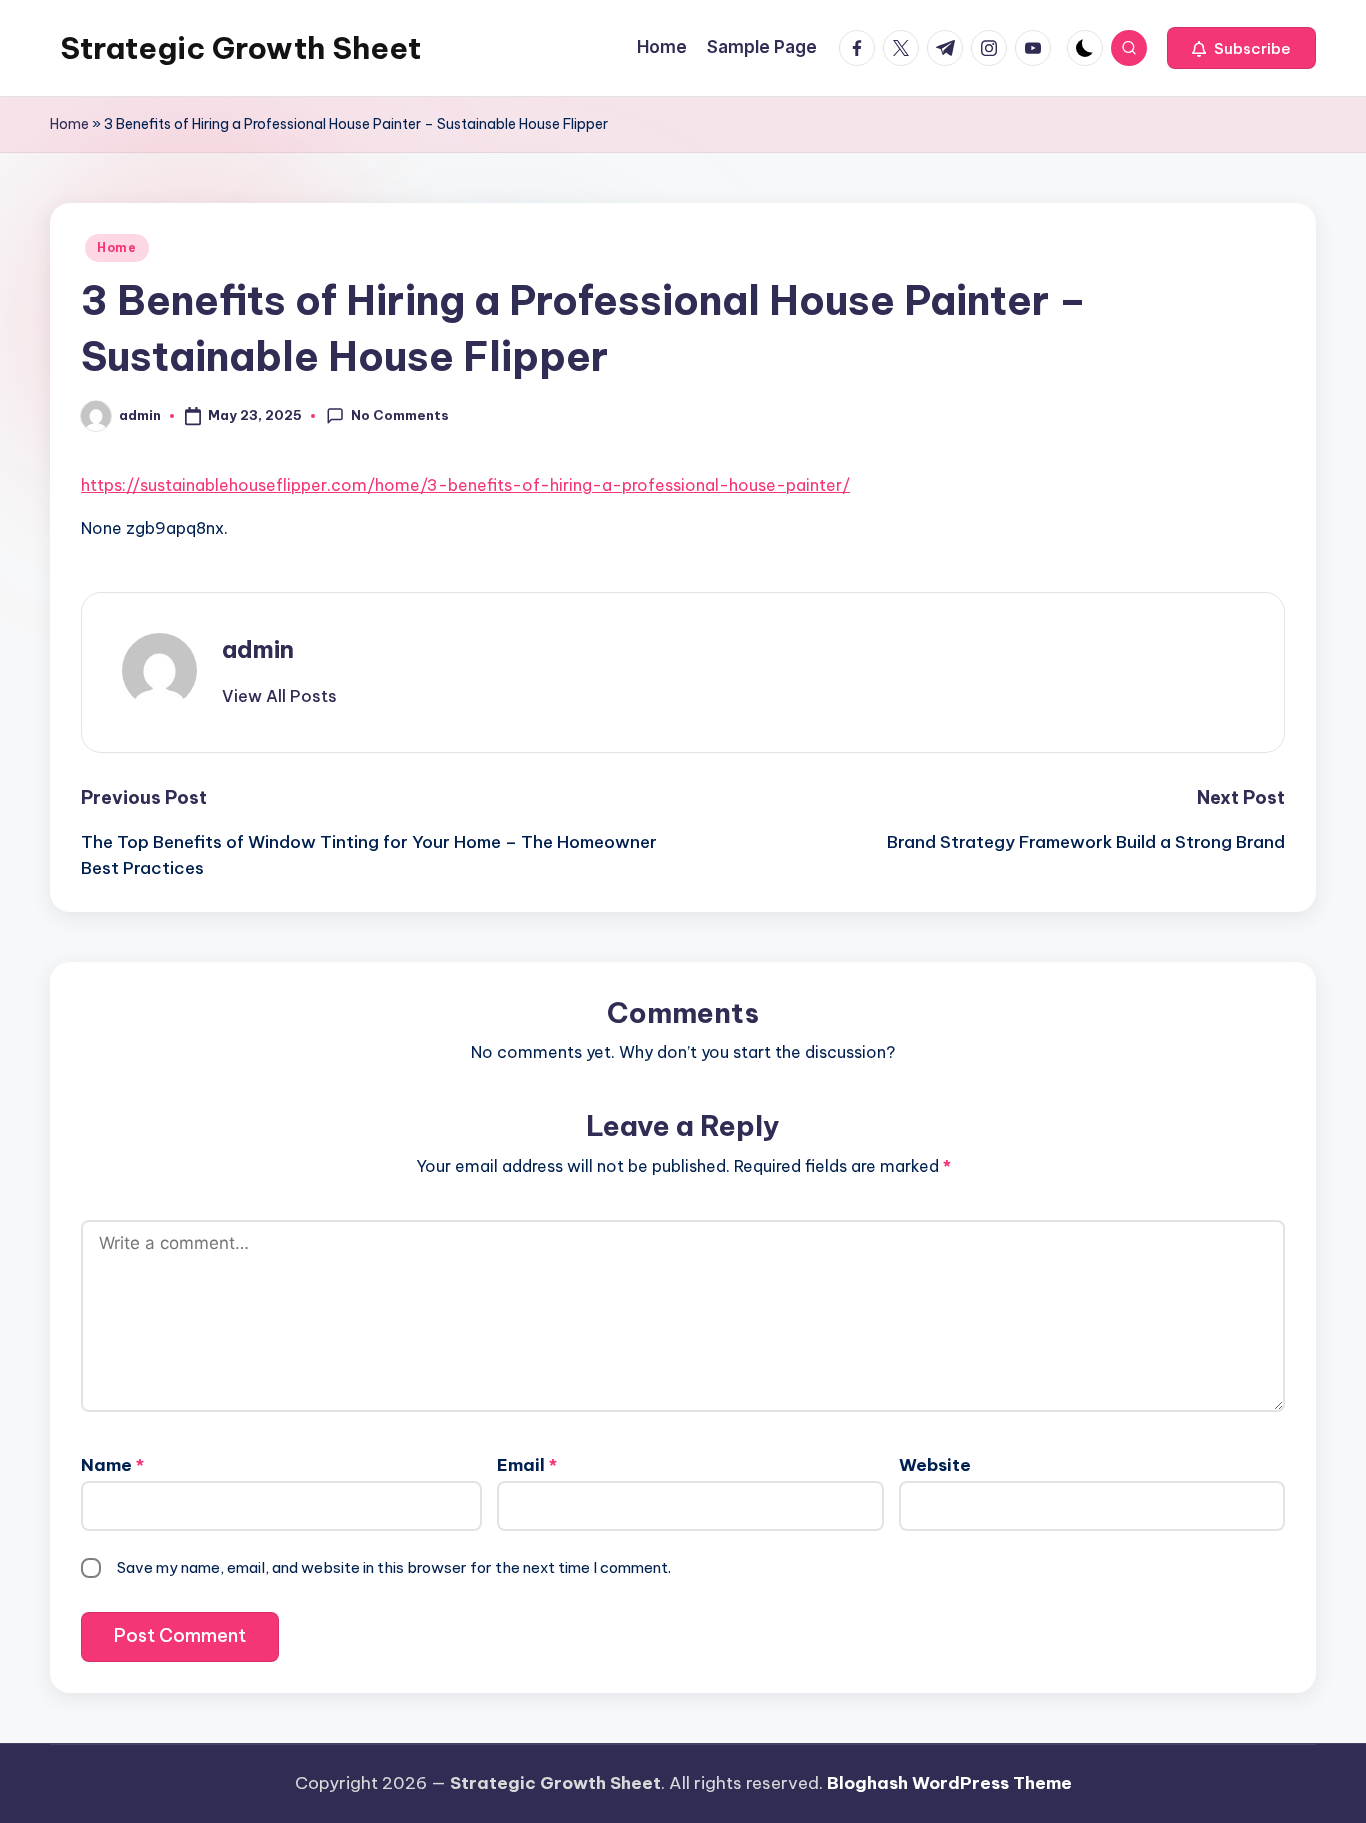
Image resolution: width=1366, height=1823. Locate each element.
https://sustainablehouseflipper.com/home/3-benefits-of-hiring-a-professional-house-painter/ (465, 485)
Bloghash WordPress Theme (949, 1783)
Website (935, 1465)
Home (69, 124)
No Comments (400, 415)
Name (112, 1465)
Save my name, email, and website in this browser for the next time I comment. (394, 1567)
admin (258, 649)
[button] (1241, 48)
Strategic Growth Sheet (240, 48)
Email (527, 1465)
